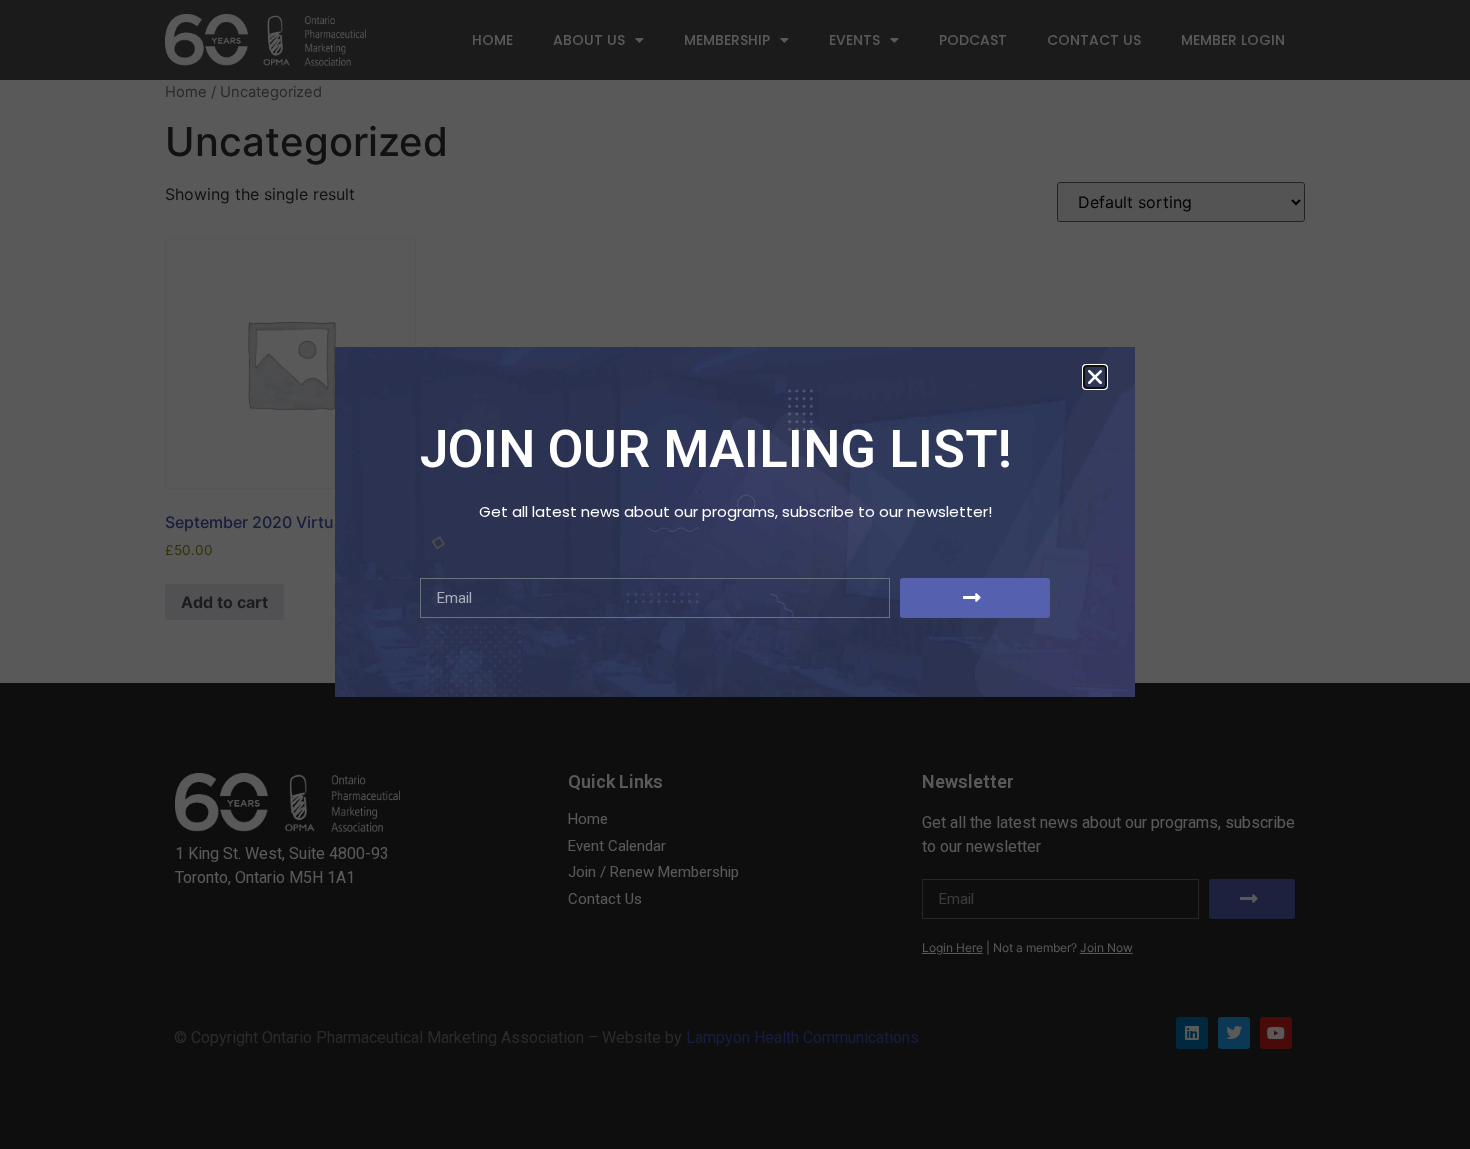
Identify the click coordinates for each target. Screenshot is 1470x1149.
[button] (1095, 377)
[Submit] (975, 598)
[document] (735, 574)
